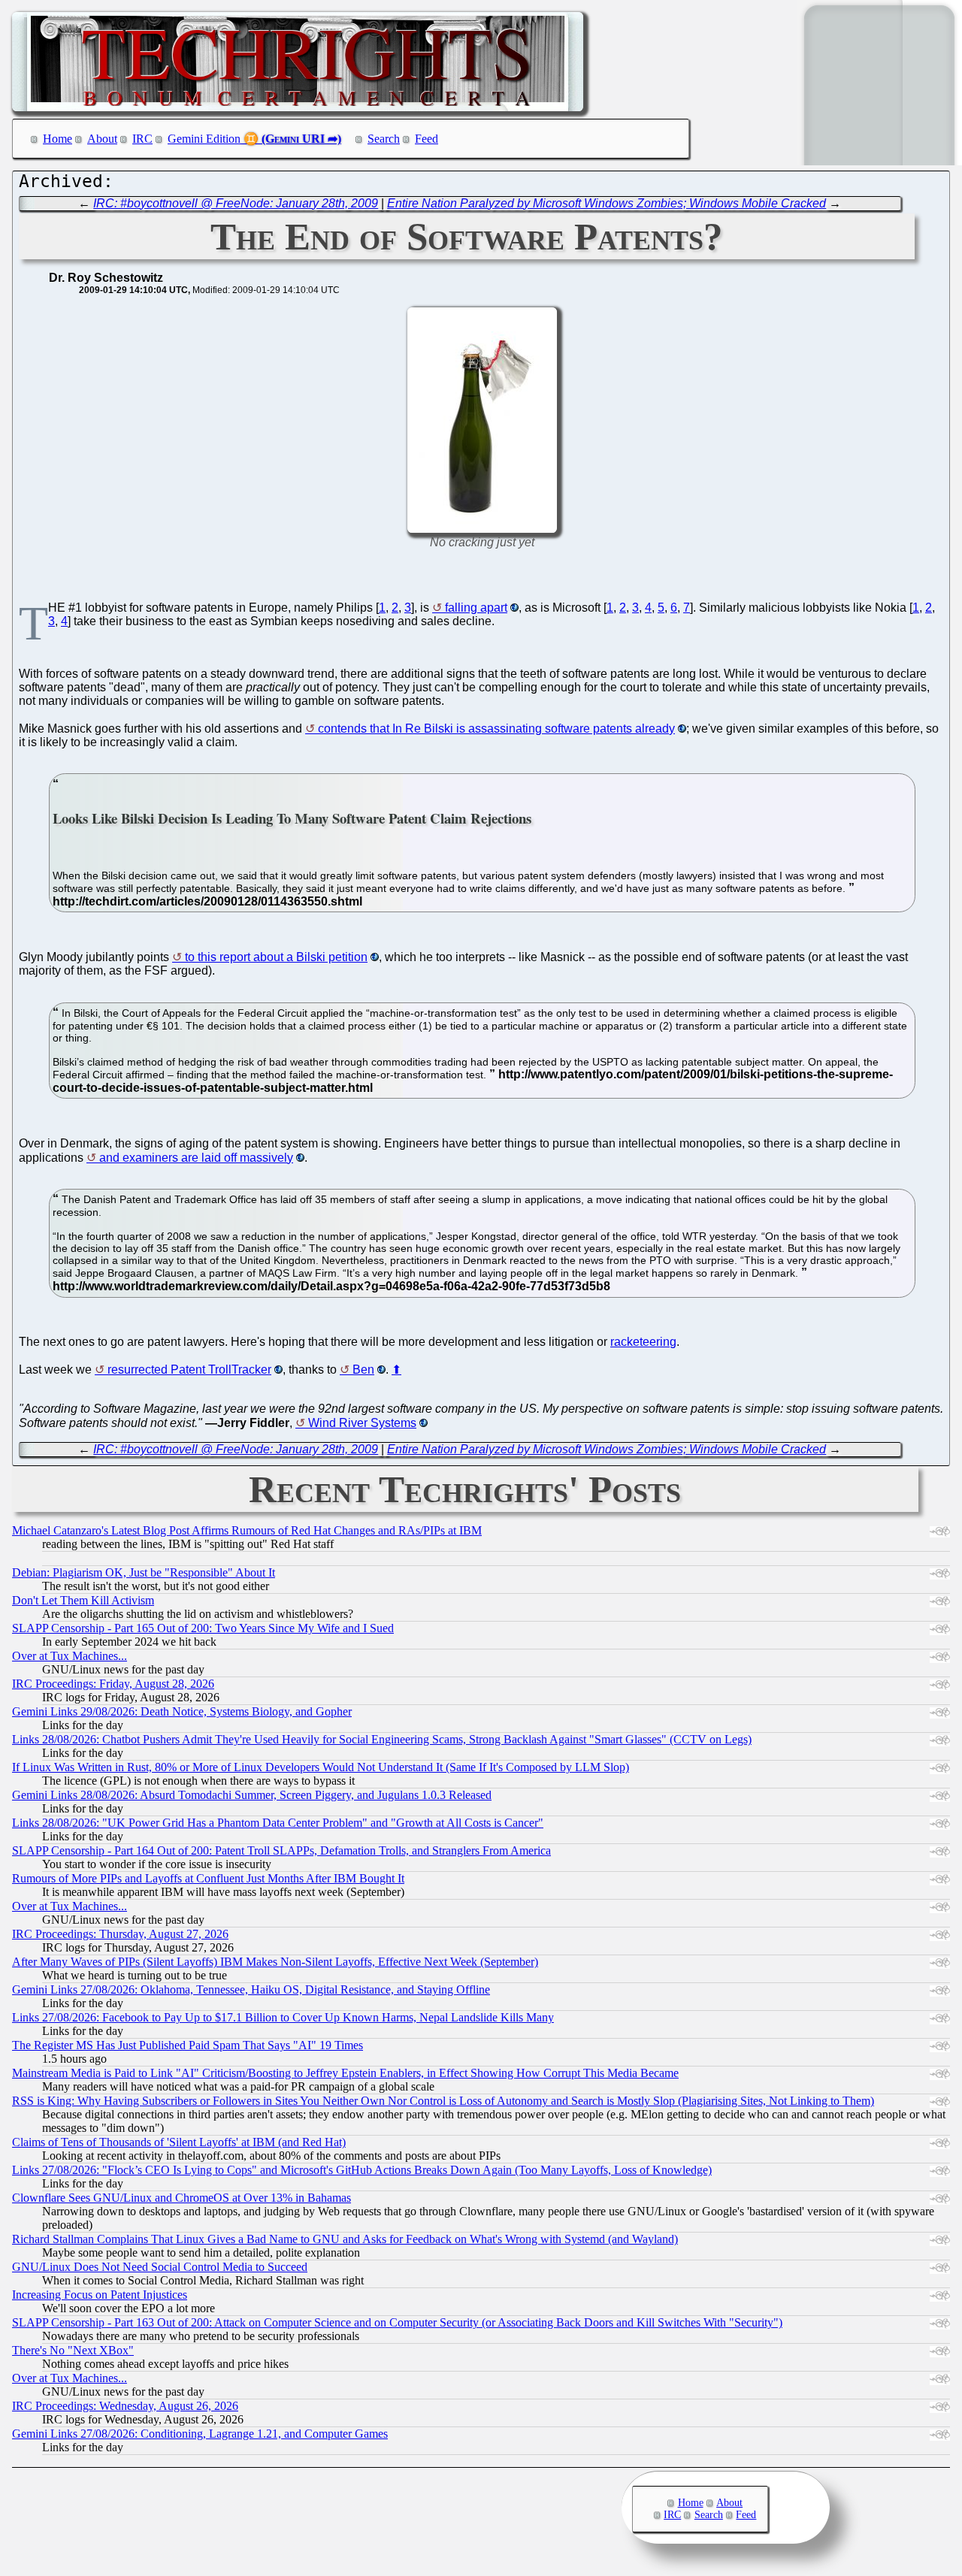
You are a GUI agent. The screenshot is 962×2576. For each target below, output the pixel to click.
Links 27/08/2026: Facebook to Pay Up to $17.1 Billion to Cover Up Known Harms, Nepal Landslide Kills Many (283, 2017)
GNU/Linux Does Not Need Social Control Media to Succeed (160, 2267)
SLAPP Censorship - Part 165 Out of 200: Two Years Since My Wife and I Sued (203, 1628)
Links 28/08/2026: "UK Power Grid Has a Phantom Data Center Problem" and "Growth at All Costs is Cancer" (278, 1823)
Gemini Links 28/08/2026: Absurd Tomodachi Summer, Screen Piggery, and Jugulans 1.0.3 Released (252, 1795)
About (102, 139)
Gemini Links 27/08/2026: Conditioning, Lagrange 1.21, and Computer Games (200, 2434)
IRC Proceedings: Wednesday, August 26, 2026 (125, 2406)
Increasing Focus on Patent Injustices (100, 2295)
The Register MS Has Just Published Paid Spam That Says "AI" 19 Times (188, 2045)
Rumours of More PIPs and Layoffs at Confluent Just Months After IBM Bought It (208, 1878)
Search (384, 139)
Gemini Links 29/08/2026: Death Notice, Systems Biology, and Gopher (182, 1711)
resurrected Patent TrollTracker (189, 1370)
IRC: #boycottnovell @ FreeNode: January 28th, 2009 (236, 203)
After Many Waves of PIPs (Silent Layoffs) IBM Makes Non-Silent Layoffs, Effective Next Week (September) (275, 1962)
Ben (363, 1370)
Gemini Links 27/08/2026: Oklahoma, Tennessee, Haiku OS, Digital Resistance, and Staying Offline (251, 1989)
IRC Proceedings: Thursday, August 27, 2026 (120, 1934)
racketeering (643, 1342)
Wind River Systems (362, 1423)
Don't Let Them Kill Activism (83, 1600)
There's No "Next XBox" (73, 2350)
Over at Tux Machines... (70, 1656)
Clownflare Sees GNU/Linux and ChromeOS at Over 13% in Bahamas (182, 2198)
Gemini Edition (204, 139)
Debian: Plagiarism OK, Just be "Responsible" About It (144, 1572)
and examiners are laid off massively (196, 1158)
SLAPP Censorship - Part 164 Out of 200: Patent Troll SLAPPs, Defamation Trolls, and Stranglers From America (281, 1850)
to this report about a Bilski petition (276, 957)
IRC (142, 139)
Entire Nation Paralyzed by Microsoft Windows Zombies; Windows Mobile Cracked (607, 203)
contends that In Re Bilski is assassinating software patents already (496, 729)
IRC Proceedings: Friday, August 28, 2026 (113, 1684)
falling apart (476, 608)
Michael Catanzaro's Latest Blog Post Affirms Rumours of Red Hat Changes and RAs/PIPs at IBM (247, 1530)
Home (57, 139)
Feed (427, 139)
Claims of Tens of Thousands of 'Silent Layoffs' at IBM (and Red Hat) (179, 2142)
